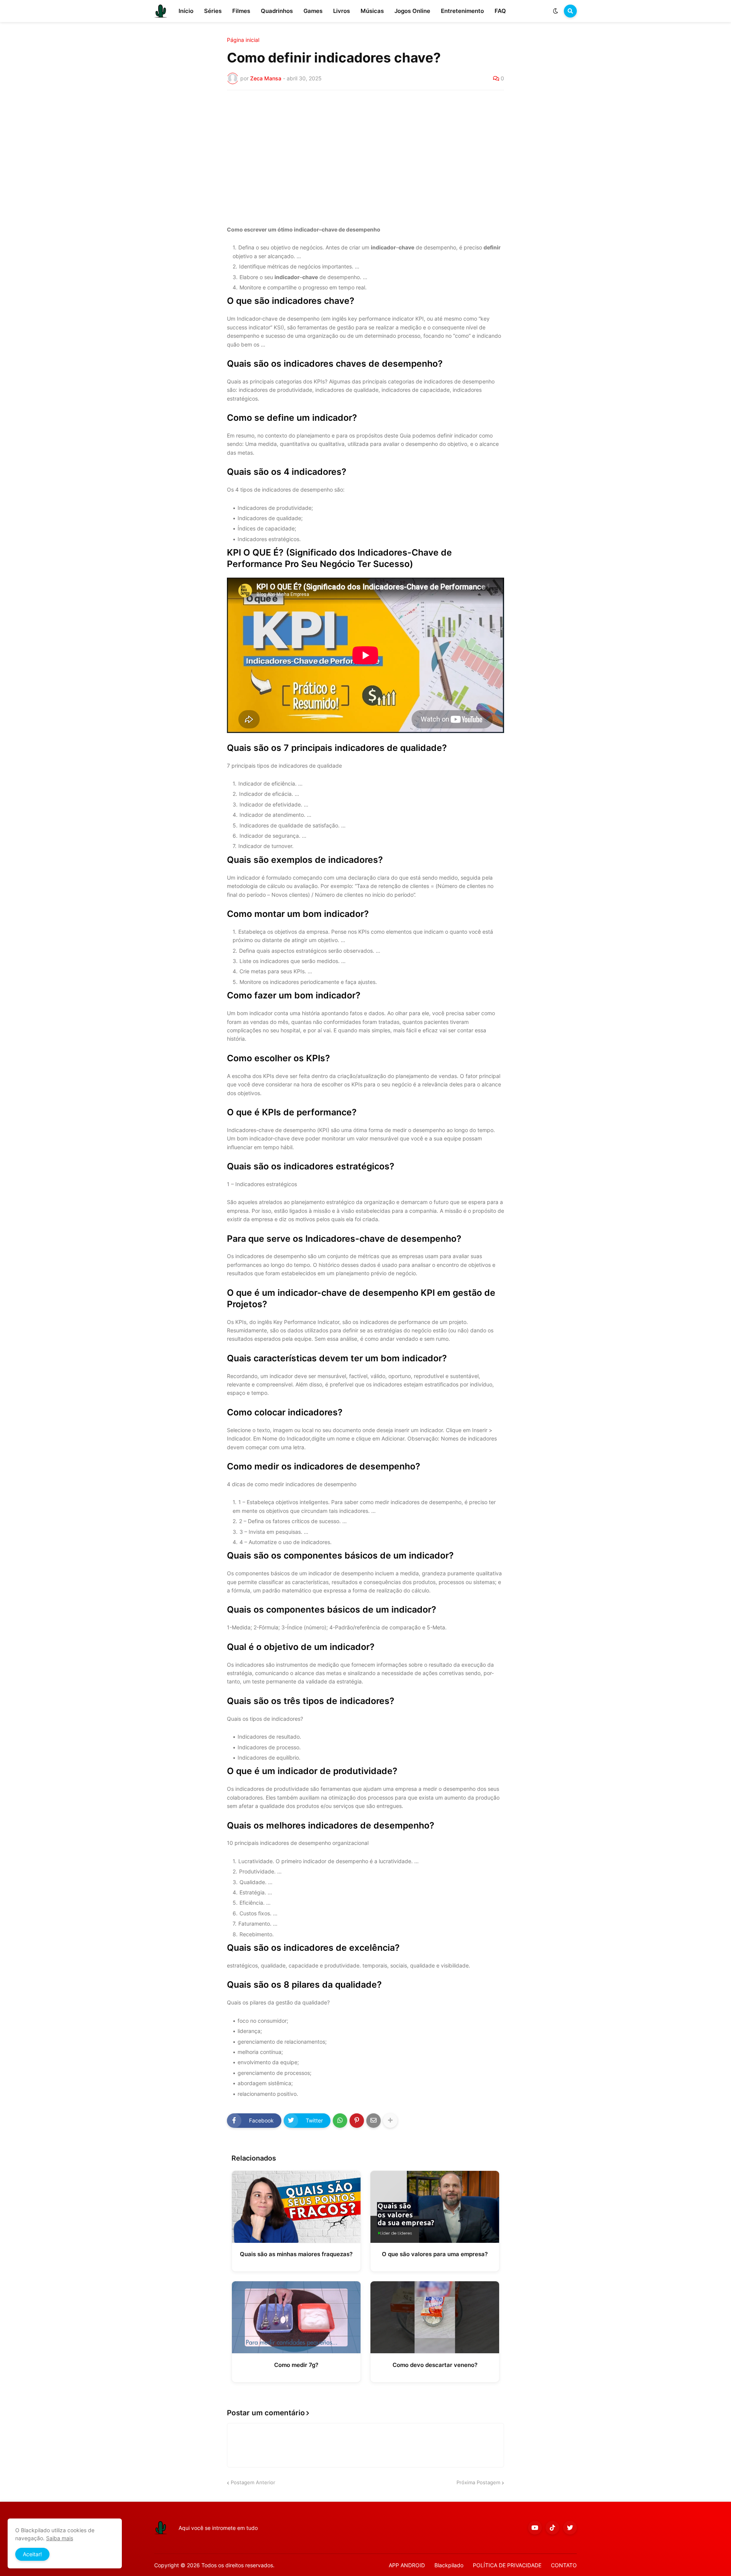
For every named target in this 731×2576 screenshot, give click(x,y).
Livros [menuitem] (342, 11)
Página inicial (243, 40)
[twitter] (570, 2528)
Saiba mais (60, 2538)
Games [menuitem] (313, 11)
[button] (555, 11)
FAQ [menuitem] (500, 11)
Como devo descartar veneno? (435, 2365)
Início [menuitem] (186, 11)
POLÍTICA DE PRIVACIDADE (507, 2565)
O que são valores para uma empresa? (435, 2254)
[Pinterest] (357, 2121)
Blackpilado (449, 2565)
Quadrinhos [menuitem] (277, 11)
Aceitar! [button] (32, 2554)
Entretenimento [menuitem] (462, 11)
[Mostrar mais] (390, 2121)
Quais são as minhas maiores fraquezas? (296, 2254)
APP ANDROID (407, 2565)
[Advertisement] (365, 153)
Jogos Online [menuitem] (412, 11)
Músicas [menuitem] (372, 11)
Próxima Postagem (478, 2482)
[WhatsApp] (340, 2121)
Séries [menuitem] (213, 11)
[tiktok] (552, 2528)
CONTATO (564, 2565)
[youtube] (535, 2528)
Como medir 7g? (296, 2365)
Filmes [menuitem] (241, 11)
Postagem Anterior (253, 2482)
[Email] (373, 2121)
